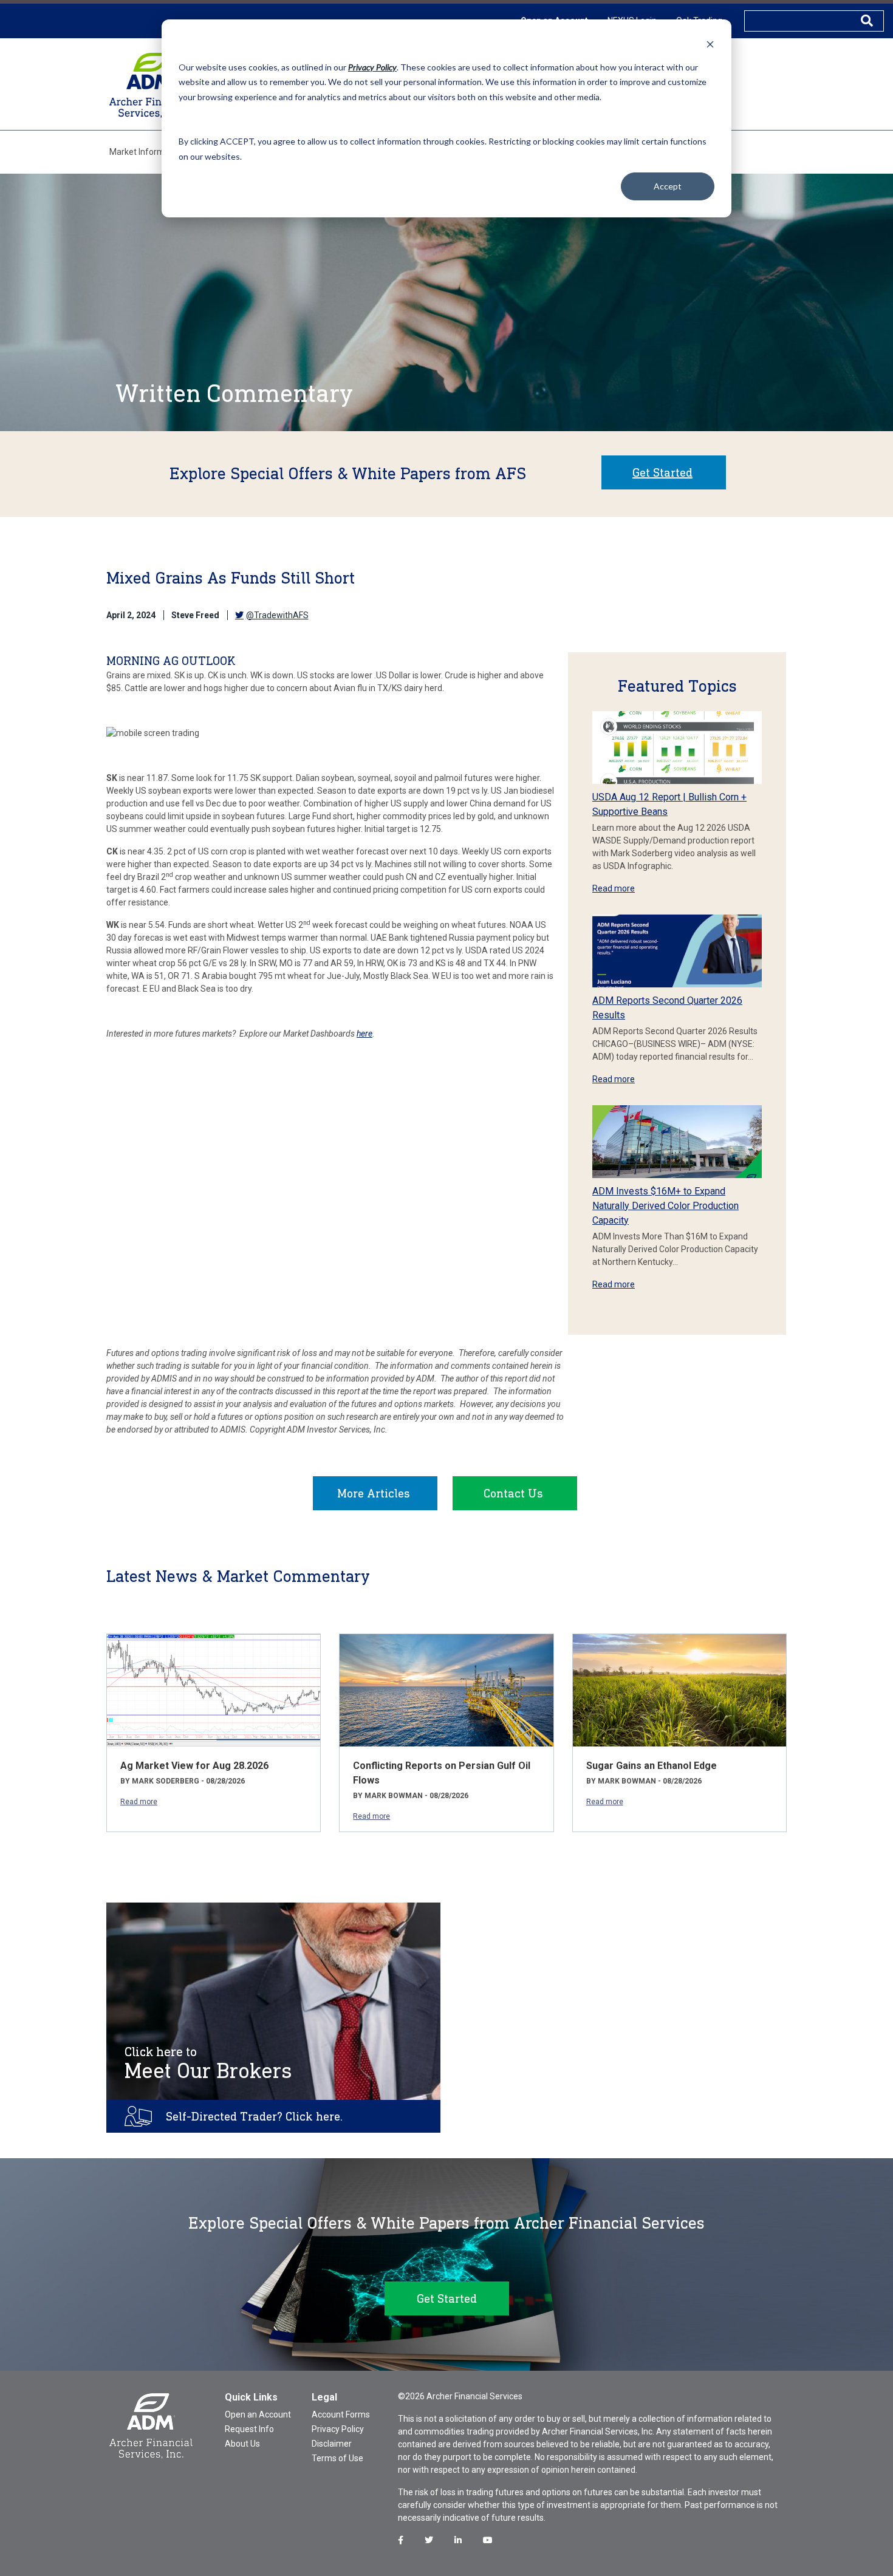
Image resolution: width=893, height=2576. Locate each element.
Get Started (662, 472)
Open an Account (258, 2414)
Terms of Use (337, 2458)
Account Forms (341, 2414)
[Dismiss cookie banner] (710, 44)
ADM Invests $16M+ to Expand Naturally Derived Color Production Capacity (665, 1206)
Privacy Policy (338, 2429)
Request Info (249, 2429)
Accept (668, 186)
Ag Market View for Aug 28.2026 (194, 1766)
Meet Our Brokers (208, 2063)
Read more (614, 888)
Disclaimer (332, 2444)
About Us (242, 2444)
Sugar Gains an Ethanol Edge (652, 1766)
